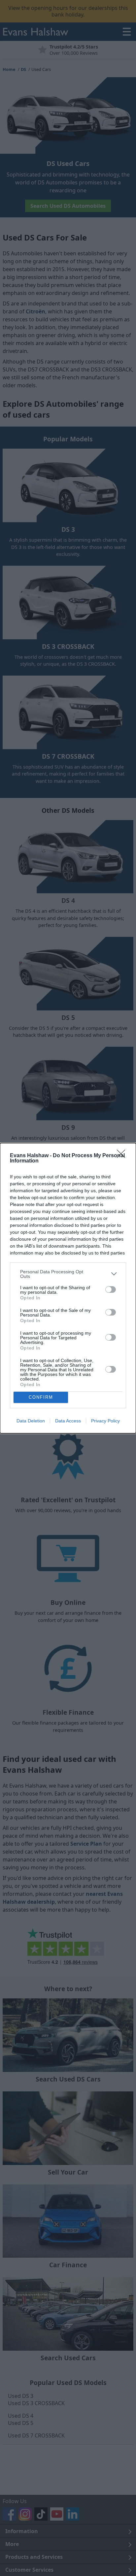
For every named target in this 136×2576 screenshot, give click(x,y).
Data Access (68, 1421)
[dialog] (68, 1288)
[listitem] (68, 1274)
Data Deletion (31, 1421)
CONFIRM (41, 1397)
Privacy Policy (105, 1421)
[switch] (111, 1289)
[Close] (123, 1156)
